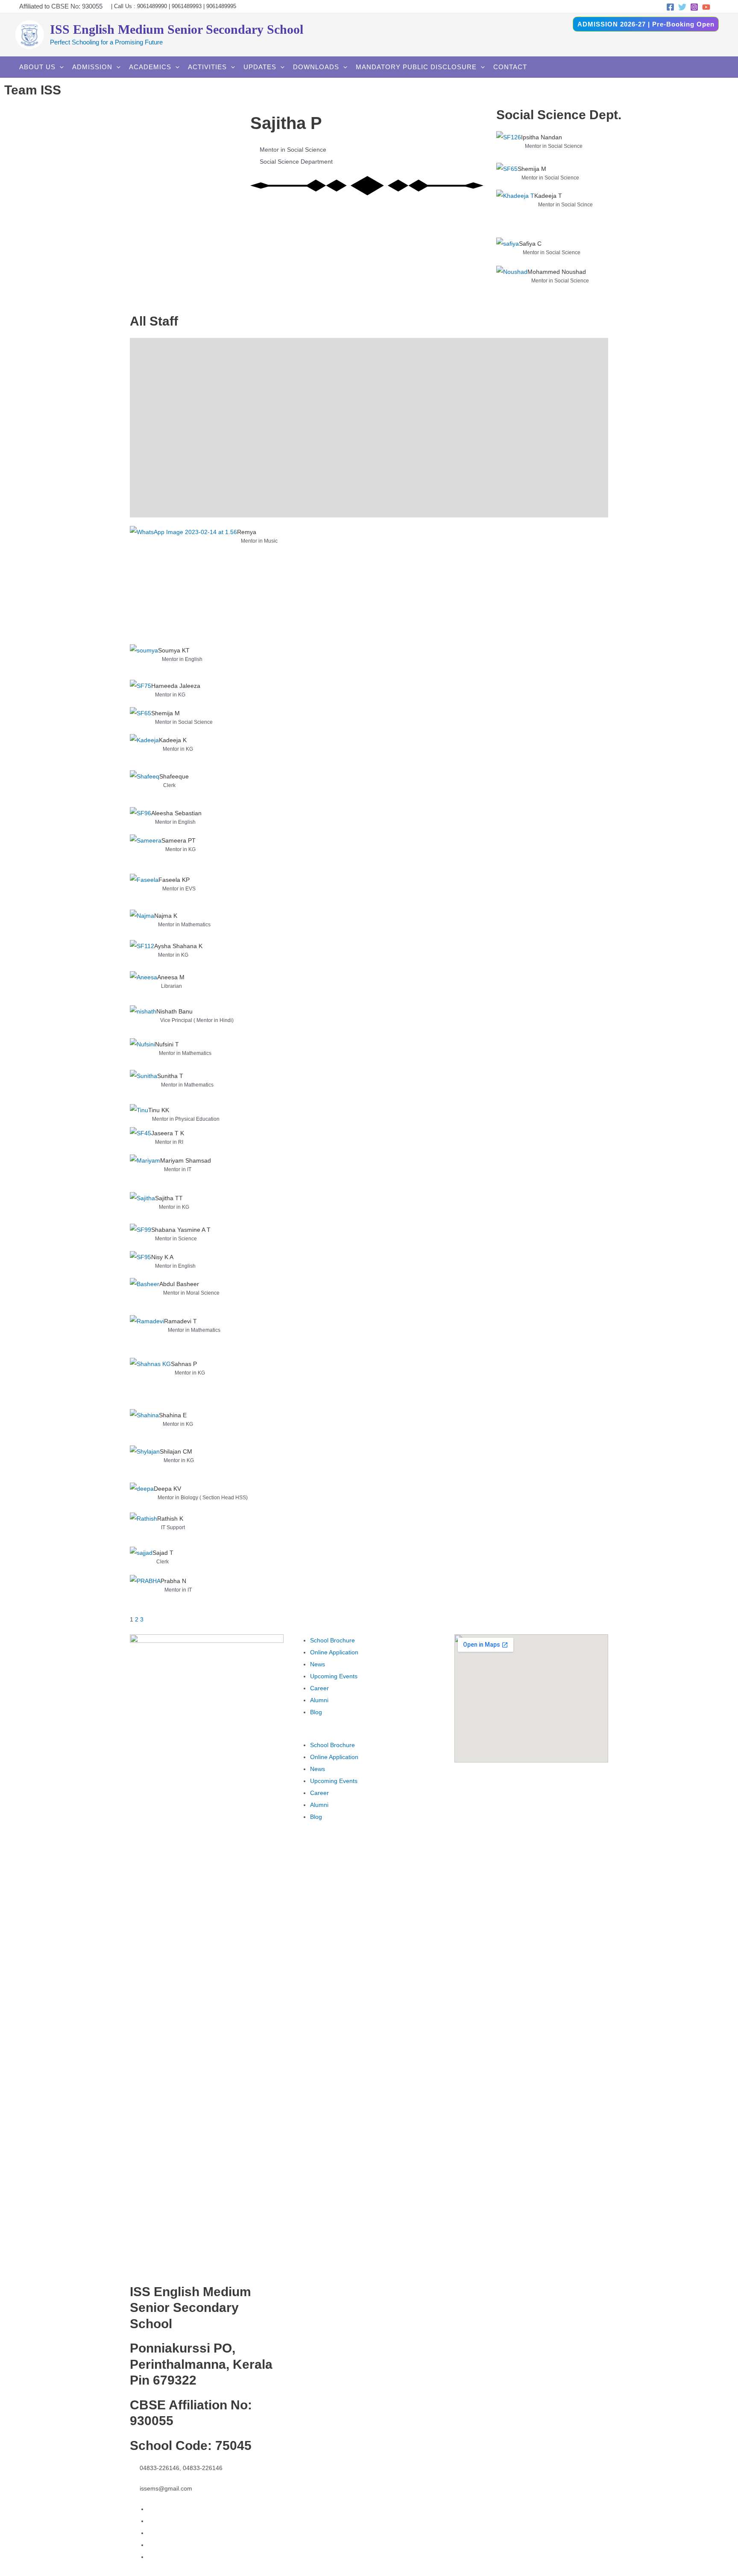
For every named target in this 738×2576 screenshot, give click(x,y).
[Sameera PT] (146, 854)
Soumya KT (174, 650)
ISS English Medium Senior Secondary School (177, 29)
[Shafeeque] (145, 789)
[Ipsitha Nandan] (509, 147)
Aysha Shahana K (178, 946)
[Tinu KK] (139, 1116)
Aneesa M (171, 977)
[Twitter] (682, 7)
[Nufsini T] (142, 1054)
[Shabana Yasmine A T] (141, 1237)
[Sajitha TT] (142, 1208)
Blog (316, 1712)
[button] (369, 1733)
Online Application (334, 1652)
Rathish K (170, 1519)
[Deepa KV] (142, 1498)
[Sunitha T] (143, 1087)
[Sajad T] (141, 1561)
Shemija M (532, 169)
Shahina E (173, 1415)
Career (319, 1688)
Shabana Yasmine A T (181, 1230)
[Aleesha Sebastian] (141, 821)
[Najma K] (142, 925)
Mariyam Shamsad (186, 1160)
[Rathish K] (143, 1530)
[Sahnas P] (150, 1383)
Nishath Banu (174, 1011)
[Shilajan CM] (145, 1464)
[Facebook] (670, 7)
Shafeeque (174, 776)
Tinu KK (159, 1110)
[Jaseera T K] (141, 1141)
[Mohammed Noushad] (512, 285)
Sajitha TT (169, 1198)
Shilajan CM (176, 1451)
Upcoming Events (334, 1676)
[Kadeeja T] (515, 213)
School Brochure (332, 1640)
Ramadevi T (180, 1321)
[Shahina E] (144, 1427)
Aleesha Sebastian (176, 813)
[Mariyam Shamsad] (145, 1173)
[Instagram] (694, 7)
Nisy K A (162, 1257)
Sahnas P (184, 1364)
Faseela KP (174, 880)
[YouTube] (706, 7)
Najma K (166, 916)
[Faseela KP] (144, 892)
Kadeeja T (548, 196)
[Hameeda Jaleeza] (141, 693)
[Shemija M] (507, 176)
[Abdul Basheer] (145, 1296)
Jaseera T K (168, 1133)
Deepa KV (167, 1489)
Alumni (319, 1700)
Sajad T (163, 1553)
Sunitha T (170, 1076)
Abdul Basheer (179, 1284)
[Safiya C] (508, 252)
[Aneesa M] (143, 988)
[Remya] (183, 585)
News (318, 1664)
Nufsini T (167, 1044)
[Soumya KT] (144, 662)
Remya (247, 532)
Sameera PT (179, 840)
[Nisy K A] (141, 1265)
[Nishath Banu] (143, 1022)
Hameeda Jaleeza (176, 686)
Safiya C (530, 244)
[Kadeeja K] (144, 752)
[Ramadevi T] (147, 1336)
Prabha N (173, 1581)
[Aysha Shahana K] (142, 956)
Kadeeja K (173, 740)
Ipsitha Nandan (542, 137)
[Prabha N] (145, 1594)
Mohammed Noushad (557, 272)
